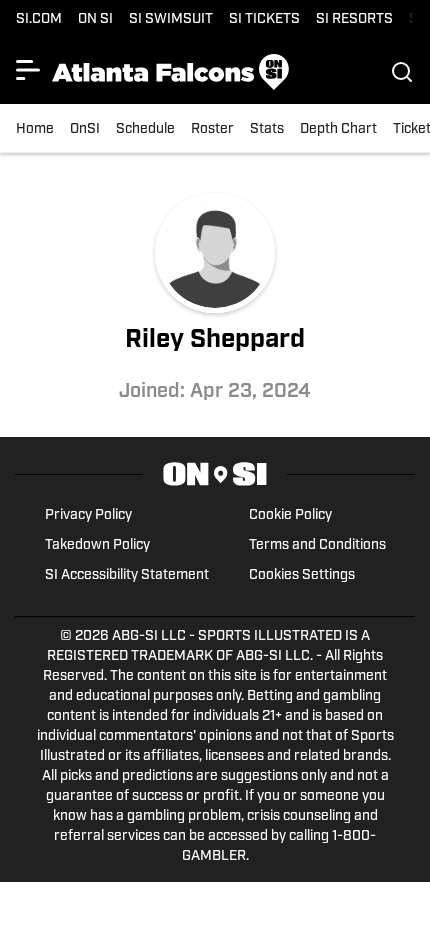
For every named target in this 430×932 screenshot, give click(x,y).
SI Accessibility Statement (127, 575)
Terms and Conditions (317, 545)
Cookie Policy (290, 515)
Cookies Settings (302, 575)
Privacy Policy (88, 515)
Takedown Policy (97, 545)
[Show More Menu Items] (28, 70)
